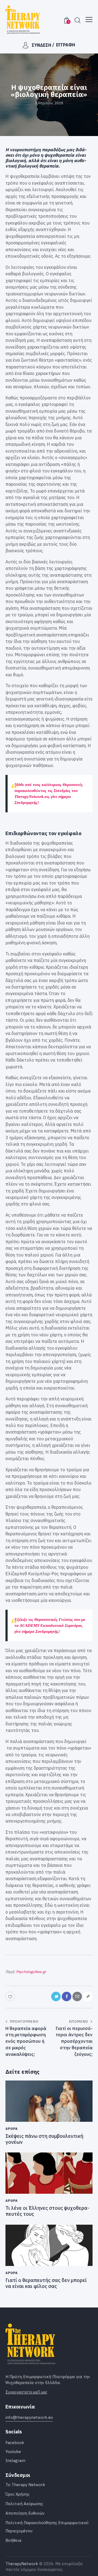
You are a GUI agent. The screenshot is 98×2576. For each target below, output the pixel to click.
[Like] (11, 1996)
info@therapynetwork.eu (29, 2417)
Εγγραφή (66, 45)
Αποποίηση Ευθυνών (25, 2513)
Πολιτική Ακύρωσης (24, 2504)
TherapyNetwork (22, 2564)
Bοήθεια (13, 2540)
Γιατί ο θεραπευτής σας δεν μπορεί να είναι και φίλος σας (46, 2283)
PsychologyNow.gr (31, 1972)
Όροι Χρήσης (17, 2494)
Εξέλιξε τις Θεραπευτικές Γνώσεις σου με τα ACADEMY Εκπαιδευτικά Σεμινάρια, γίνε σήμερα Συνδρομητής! (50, 1625)
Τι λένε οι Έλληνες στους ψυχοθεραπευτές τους (47, 2211)
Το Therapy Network (25, 2485)
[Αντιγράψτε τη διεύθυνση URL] (88, 1996)
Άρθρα (12, 2129)
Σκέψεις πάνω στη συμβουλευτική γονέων (44, 2139)
